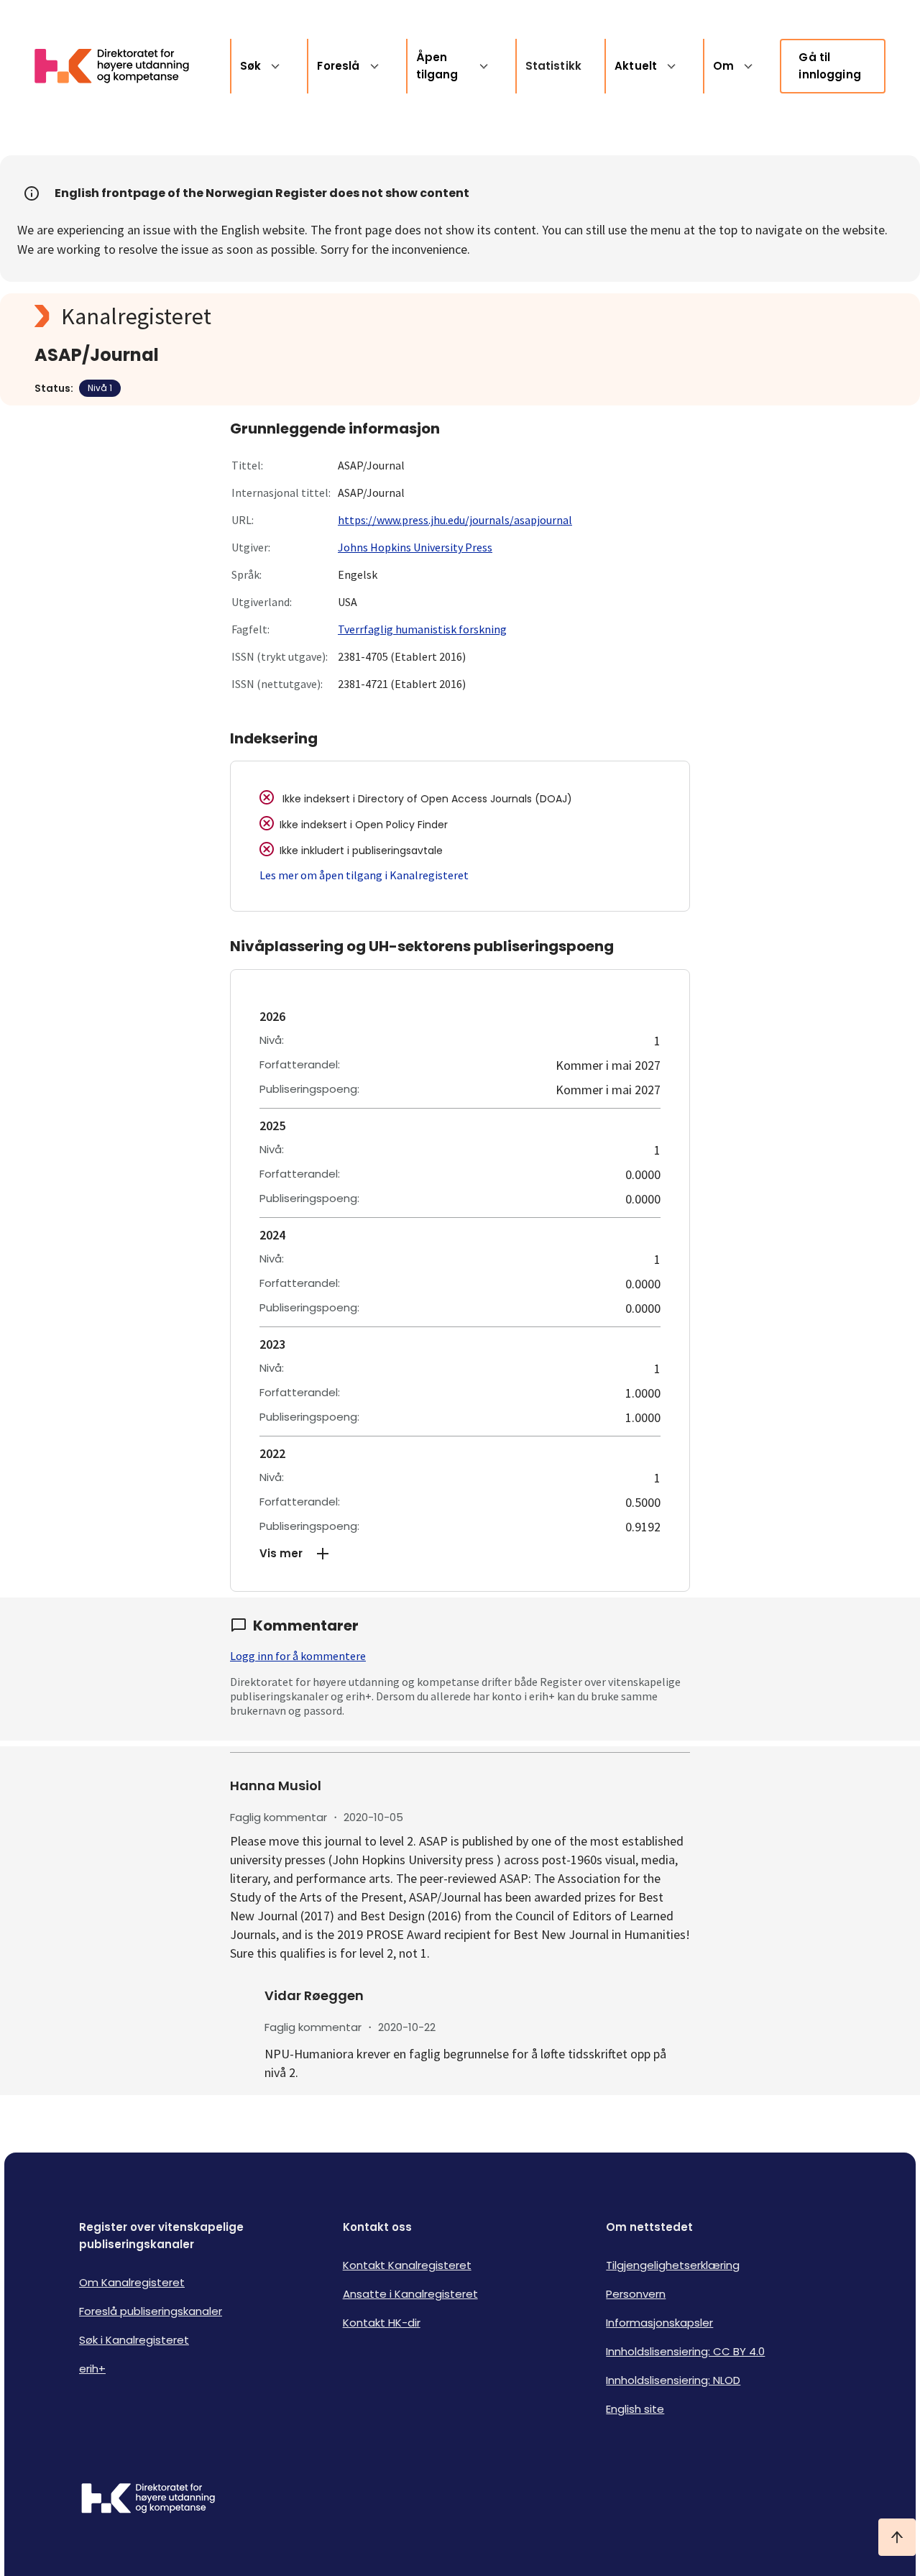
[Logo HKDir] (148, 2500)
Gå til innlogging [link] (830, 66)
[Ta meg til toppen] (897, 2537)
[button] (460, 1554)
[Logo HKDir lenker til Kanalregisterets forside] (121, 66)
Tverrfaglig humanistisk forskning (422, 629)
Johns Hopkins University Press (415, 547)
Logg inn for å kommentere (298, 1656)
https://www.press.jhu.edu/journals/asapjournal (455, 520)
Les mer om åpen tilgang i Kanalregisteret (364, 875)
